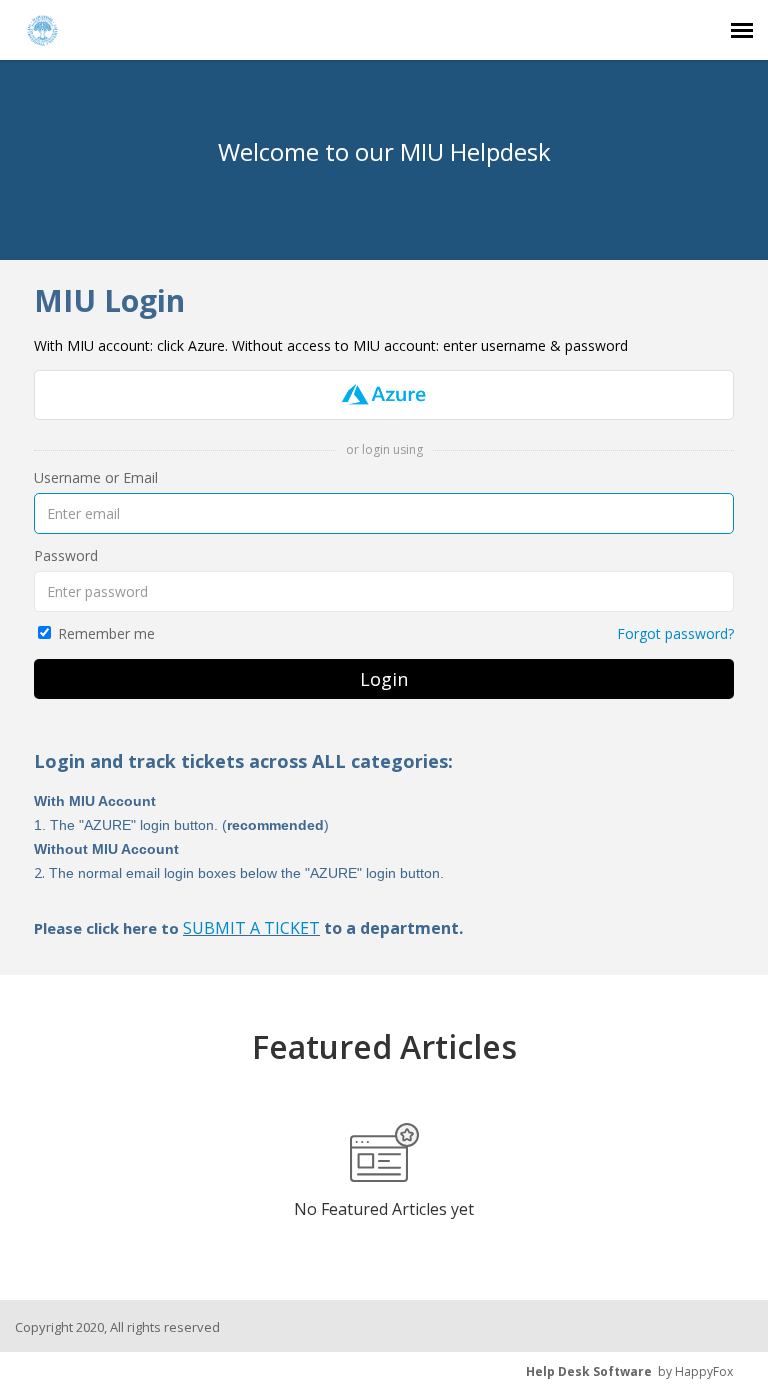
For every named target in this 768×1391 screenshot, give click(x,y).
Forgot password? (675, 633)
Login (384, 679)
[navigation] (742, 30)
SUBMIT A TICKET (251, 928)
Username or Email (96, 477)
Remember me (106, 633)
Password (66, 555)
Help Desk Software (589, 1371)
